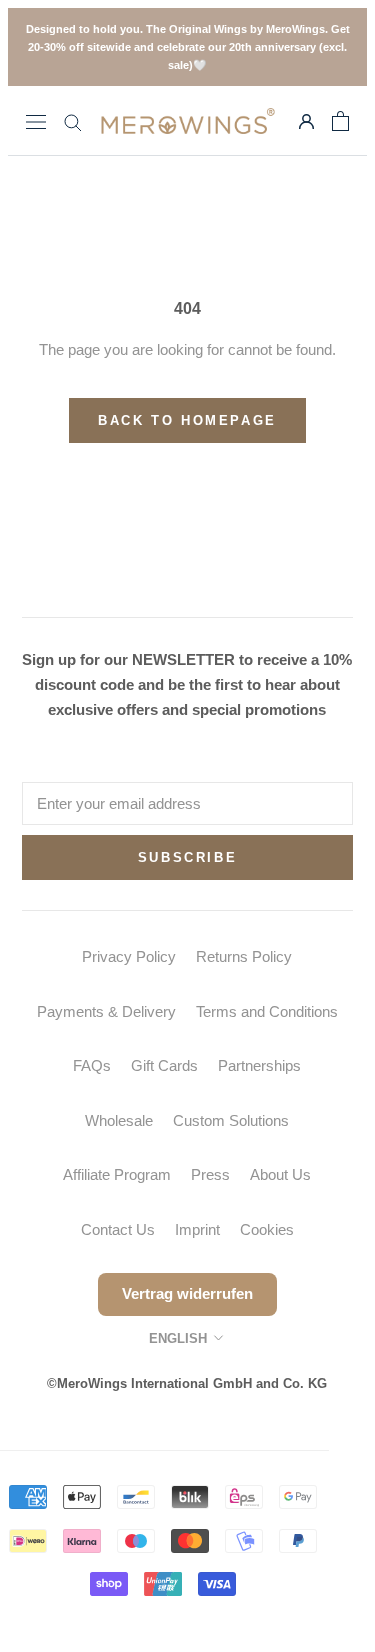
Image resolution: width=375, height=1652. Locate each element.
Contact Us (118, 1229)
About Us (280, 1174)
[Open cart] (340, 121)
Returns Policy (244, 956)
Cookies (267, 1229)
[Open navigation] (36, 121)
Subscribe (187, 857)
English (178, 1338)
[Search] (73, 121)
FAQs (92, 1065)
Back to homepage (187, 420)
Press (210, 1174)
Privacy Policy (129, 956)
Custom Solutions (231, 1120)
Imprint (197, 1229)
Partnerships (259, 1065)
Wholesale (119, 1120)
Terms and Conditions (267, 1011)
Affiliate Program (117, 1174)
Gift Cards (164, 1065)
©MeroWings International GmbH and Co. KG (187, 1383)
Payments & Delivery (106, 1011)
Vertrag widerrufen (187, 1293)
